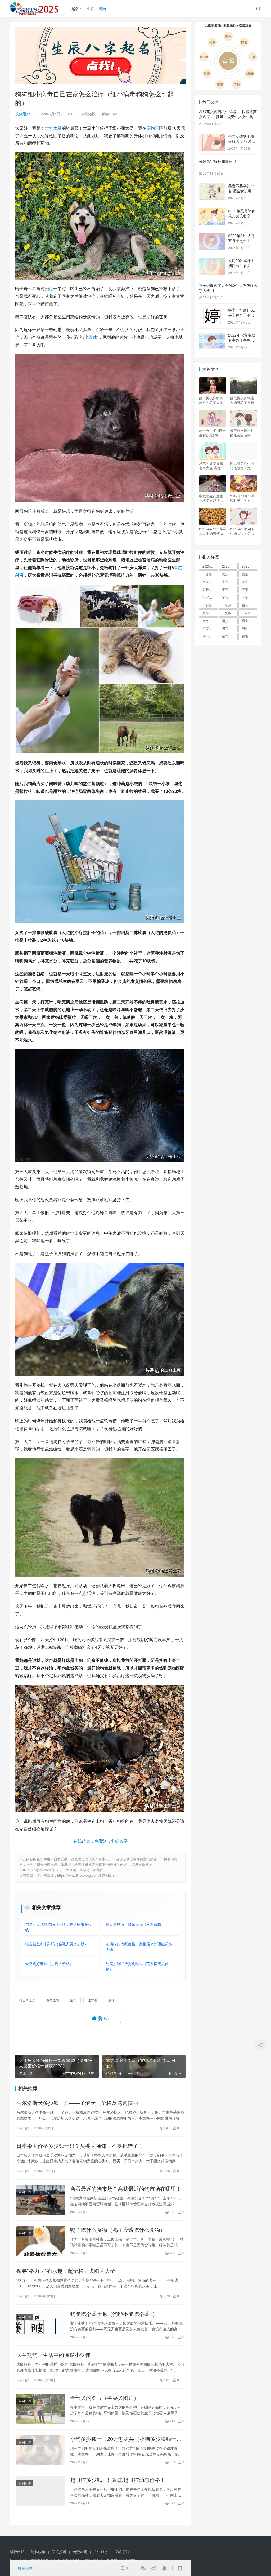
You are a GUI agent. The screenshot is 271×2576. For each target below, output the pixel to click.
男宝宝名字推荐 (210, 628)
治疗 (49, 288)
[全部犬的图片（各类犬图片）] (41, 2409)
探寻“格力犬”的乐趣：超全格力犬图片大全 (66, 2271)
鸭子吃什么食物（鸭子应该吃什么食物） (118, 2230)
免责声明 (80, 2552)
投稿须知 (122, 2552)
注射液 (92, 2000)
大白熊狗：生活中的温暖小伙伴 (53, 2355)
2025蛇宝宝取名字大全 (250, 566)
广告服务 (101, 2552)
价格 (209, 574)
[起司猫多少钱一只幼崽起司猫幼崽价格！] (41, 2491)
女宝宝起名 (230, 581)
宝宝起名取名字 (230, 597)
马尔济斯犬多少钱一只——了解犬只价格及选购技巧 (77, 2103)
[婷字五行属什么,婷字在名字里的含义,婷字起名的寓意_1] (212, 311)
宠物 (102, 8)
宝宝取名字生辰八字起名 (230, 589)
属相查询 (248, 605)
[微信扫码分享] (143, 2568)
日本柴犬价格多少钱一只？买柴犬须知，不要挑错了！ (80, 2146)
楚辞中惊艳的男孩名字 (210, 613)
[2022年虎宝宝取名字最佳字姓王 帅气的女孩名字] (212, 335)
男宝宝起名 (230, 628)
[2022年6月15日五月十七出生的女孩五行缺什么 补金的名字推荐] (212, 236)
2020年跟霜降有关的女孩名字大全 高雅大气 (242, 216)
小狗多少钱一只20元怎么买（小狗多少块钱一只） (123, 2439)
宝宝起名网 (250, 597)
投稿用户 (22, 114)
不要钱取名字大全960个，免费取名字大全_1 (228, 288)
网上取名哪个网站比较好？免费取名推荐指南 (242, 466)
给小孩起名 (210, 636)
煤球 (93, 337)
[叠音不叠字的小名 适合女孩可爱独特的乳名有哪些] (212, 186)
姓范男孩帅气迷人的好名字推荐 (242, 400)
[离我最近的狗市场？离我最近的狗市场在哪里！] (41, 2200)
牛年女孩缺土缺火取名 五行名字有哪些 (242, 141)
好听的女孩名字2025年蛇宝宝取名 (210, 589)
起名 (75, 8)
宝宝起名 (209, 597)
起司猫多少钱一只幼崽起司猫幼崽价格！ (118, 2480)
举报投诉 (59, 2552)
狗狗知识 (88, 114)
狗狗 (228, 613)
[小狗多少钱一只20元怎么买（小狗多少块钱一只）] (41, 2450)
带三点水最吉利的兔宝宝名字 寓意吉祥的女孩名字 (243, 433)
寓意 (228, 605)
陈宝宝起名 (230, 636)
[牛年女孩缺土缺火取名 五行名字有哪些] (212, 137)
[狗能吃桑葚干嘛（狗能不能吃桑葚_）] (41, 2325)
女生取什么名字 (250, 581)
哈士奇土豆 (51, 128)
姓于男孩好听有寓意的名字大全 (211, 400)
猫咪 (248, 613)
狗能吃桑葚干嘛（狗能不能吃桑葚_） (114, 2314)
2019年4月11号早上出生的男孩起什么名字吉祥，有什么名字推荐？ (212, 531)
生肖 (91, 8)
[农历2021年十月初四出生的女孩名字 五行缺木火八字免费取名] (212, 261)
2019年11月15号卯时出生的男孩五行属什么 (243, 498)
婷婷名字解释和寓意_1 (218, 161)
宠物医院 (155, 128)
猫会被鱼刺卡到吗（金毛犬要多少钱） (57, 1944)
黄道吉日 (248, 636)
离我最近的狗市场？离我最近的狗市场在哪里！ (126, 2189)
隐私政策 (38, 2552)
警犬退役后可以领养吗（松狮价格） (135, 1924)
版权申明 (17, 2552)
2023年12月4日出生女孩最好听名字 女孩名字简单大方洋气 (212, 433)
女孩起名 (228, 574)
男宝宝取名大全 (250, 621)
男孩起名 (228, 621)
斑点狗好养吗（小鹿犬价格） (49, 1963)
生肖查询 (209, 621)
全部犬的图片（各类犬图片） (105, 2398)
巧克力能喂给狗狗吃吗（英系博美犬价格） (137, 1966)
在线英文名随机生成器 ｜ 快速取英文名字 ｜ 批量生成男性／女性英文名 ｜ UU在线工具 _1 (228, 117)
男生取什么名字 (250, 628)
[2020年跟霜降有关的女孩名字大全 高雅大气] (212, 211)
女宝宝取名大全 (210, 581)
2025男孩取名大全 (210, 566)
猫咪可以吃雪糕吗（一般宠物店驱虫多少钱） (58, 1927)
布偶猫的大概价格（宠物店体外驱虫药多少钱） (139, 1947)
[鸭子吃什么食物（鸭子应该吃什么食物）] (41, 2241)
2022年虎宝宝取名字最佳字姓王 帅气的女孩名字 (242, 340)
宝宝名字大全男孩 (250, 589)
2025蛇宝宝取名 (230, 566)
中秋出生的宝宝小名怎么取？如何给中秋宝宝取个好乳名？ (211, 498)
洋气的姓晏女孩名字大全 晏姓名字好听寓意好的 (212, 466)
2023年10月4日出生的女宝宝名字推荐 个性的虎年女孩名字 (243, 531)
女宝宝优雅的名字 (250, 574)
